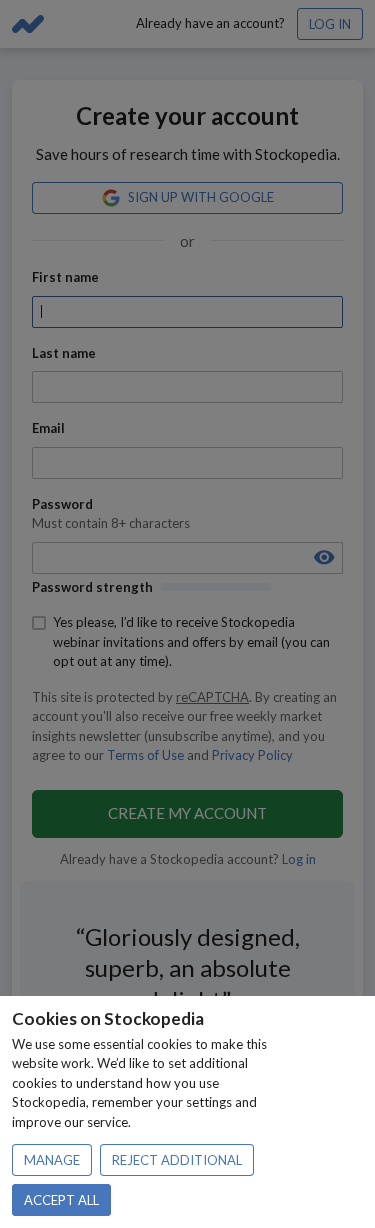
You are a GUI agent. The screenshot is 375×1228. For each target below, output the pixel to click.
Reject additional (177, 1160)
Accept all (61, 1200)
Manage (52, 1160)
